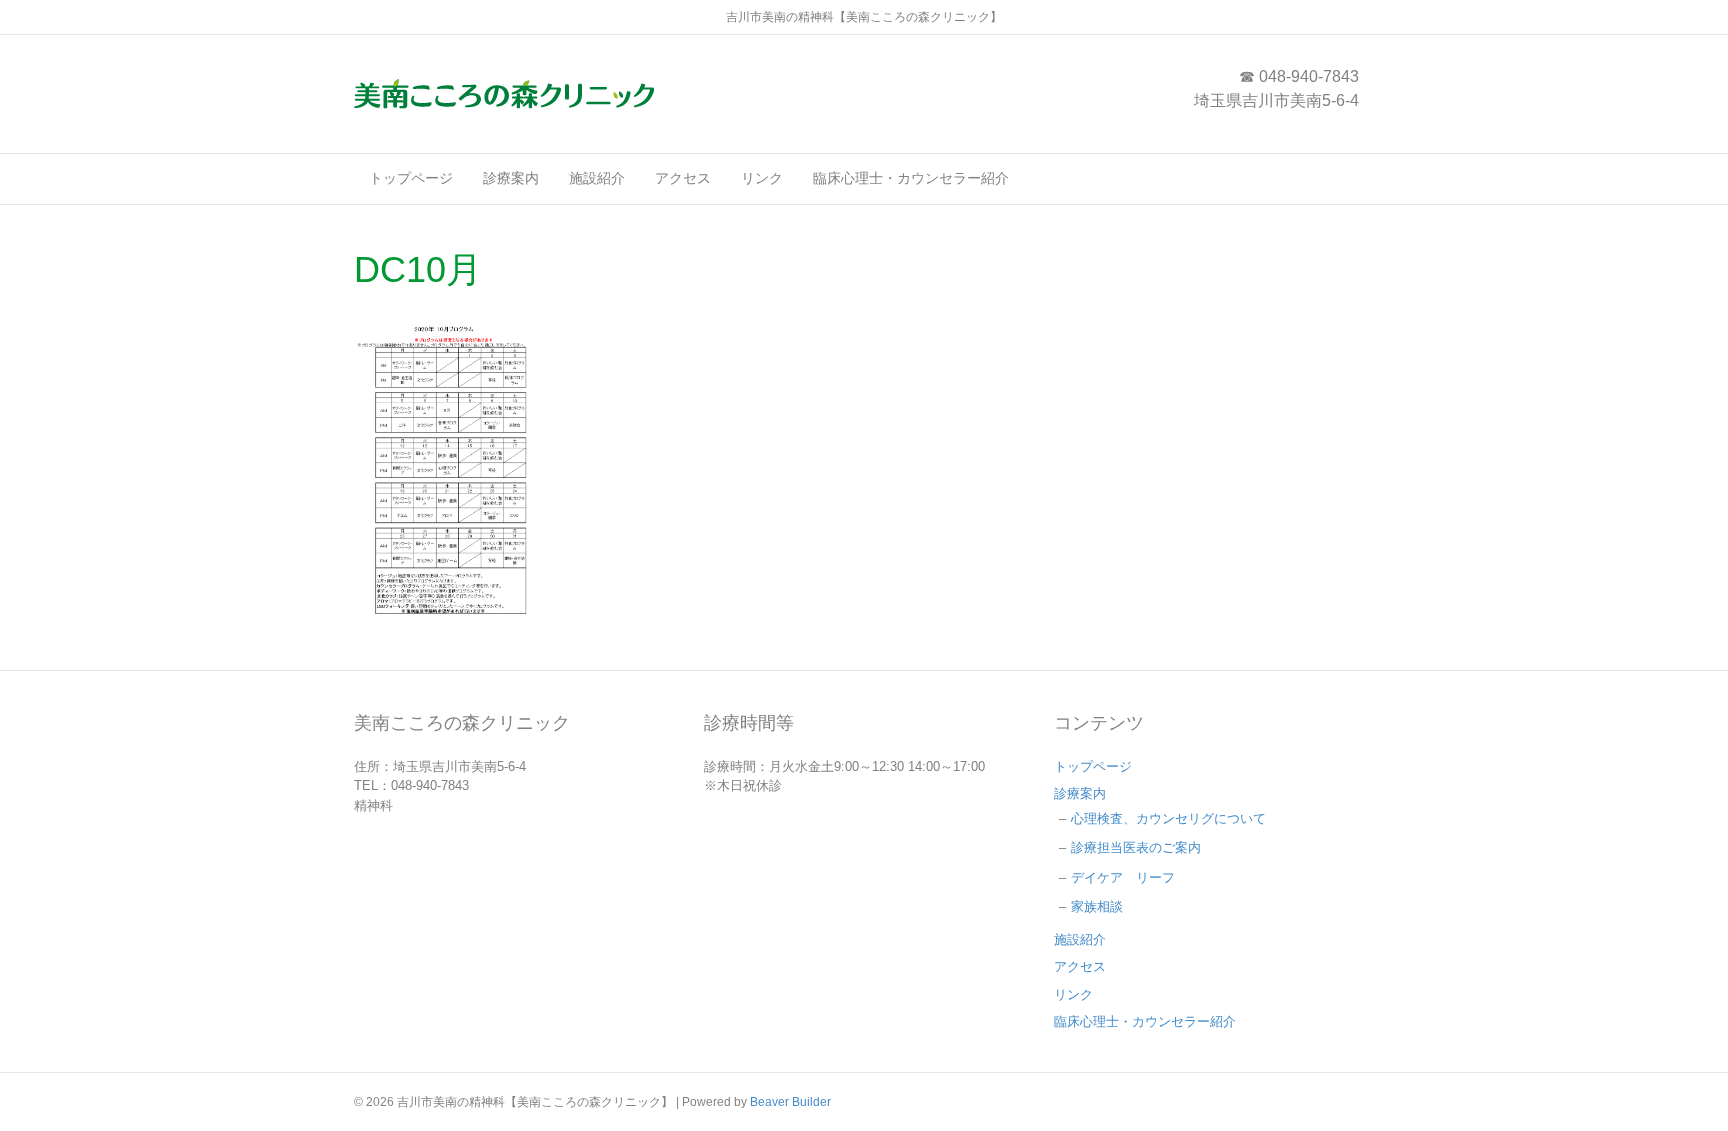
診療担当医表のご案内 (1136, 847)
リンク (762, 178)
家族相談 (1097, 906)
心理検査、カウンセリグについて (1168, 818)
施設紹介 (597, 178)
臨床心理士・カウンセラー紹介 (911, 178)
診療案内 (511, 178)
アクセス (683, 178)
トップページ (411, 178)
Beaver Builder (790, 1102)
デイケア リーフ (1123, 877)
